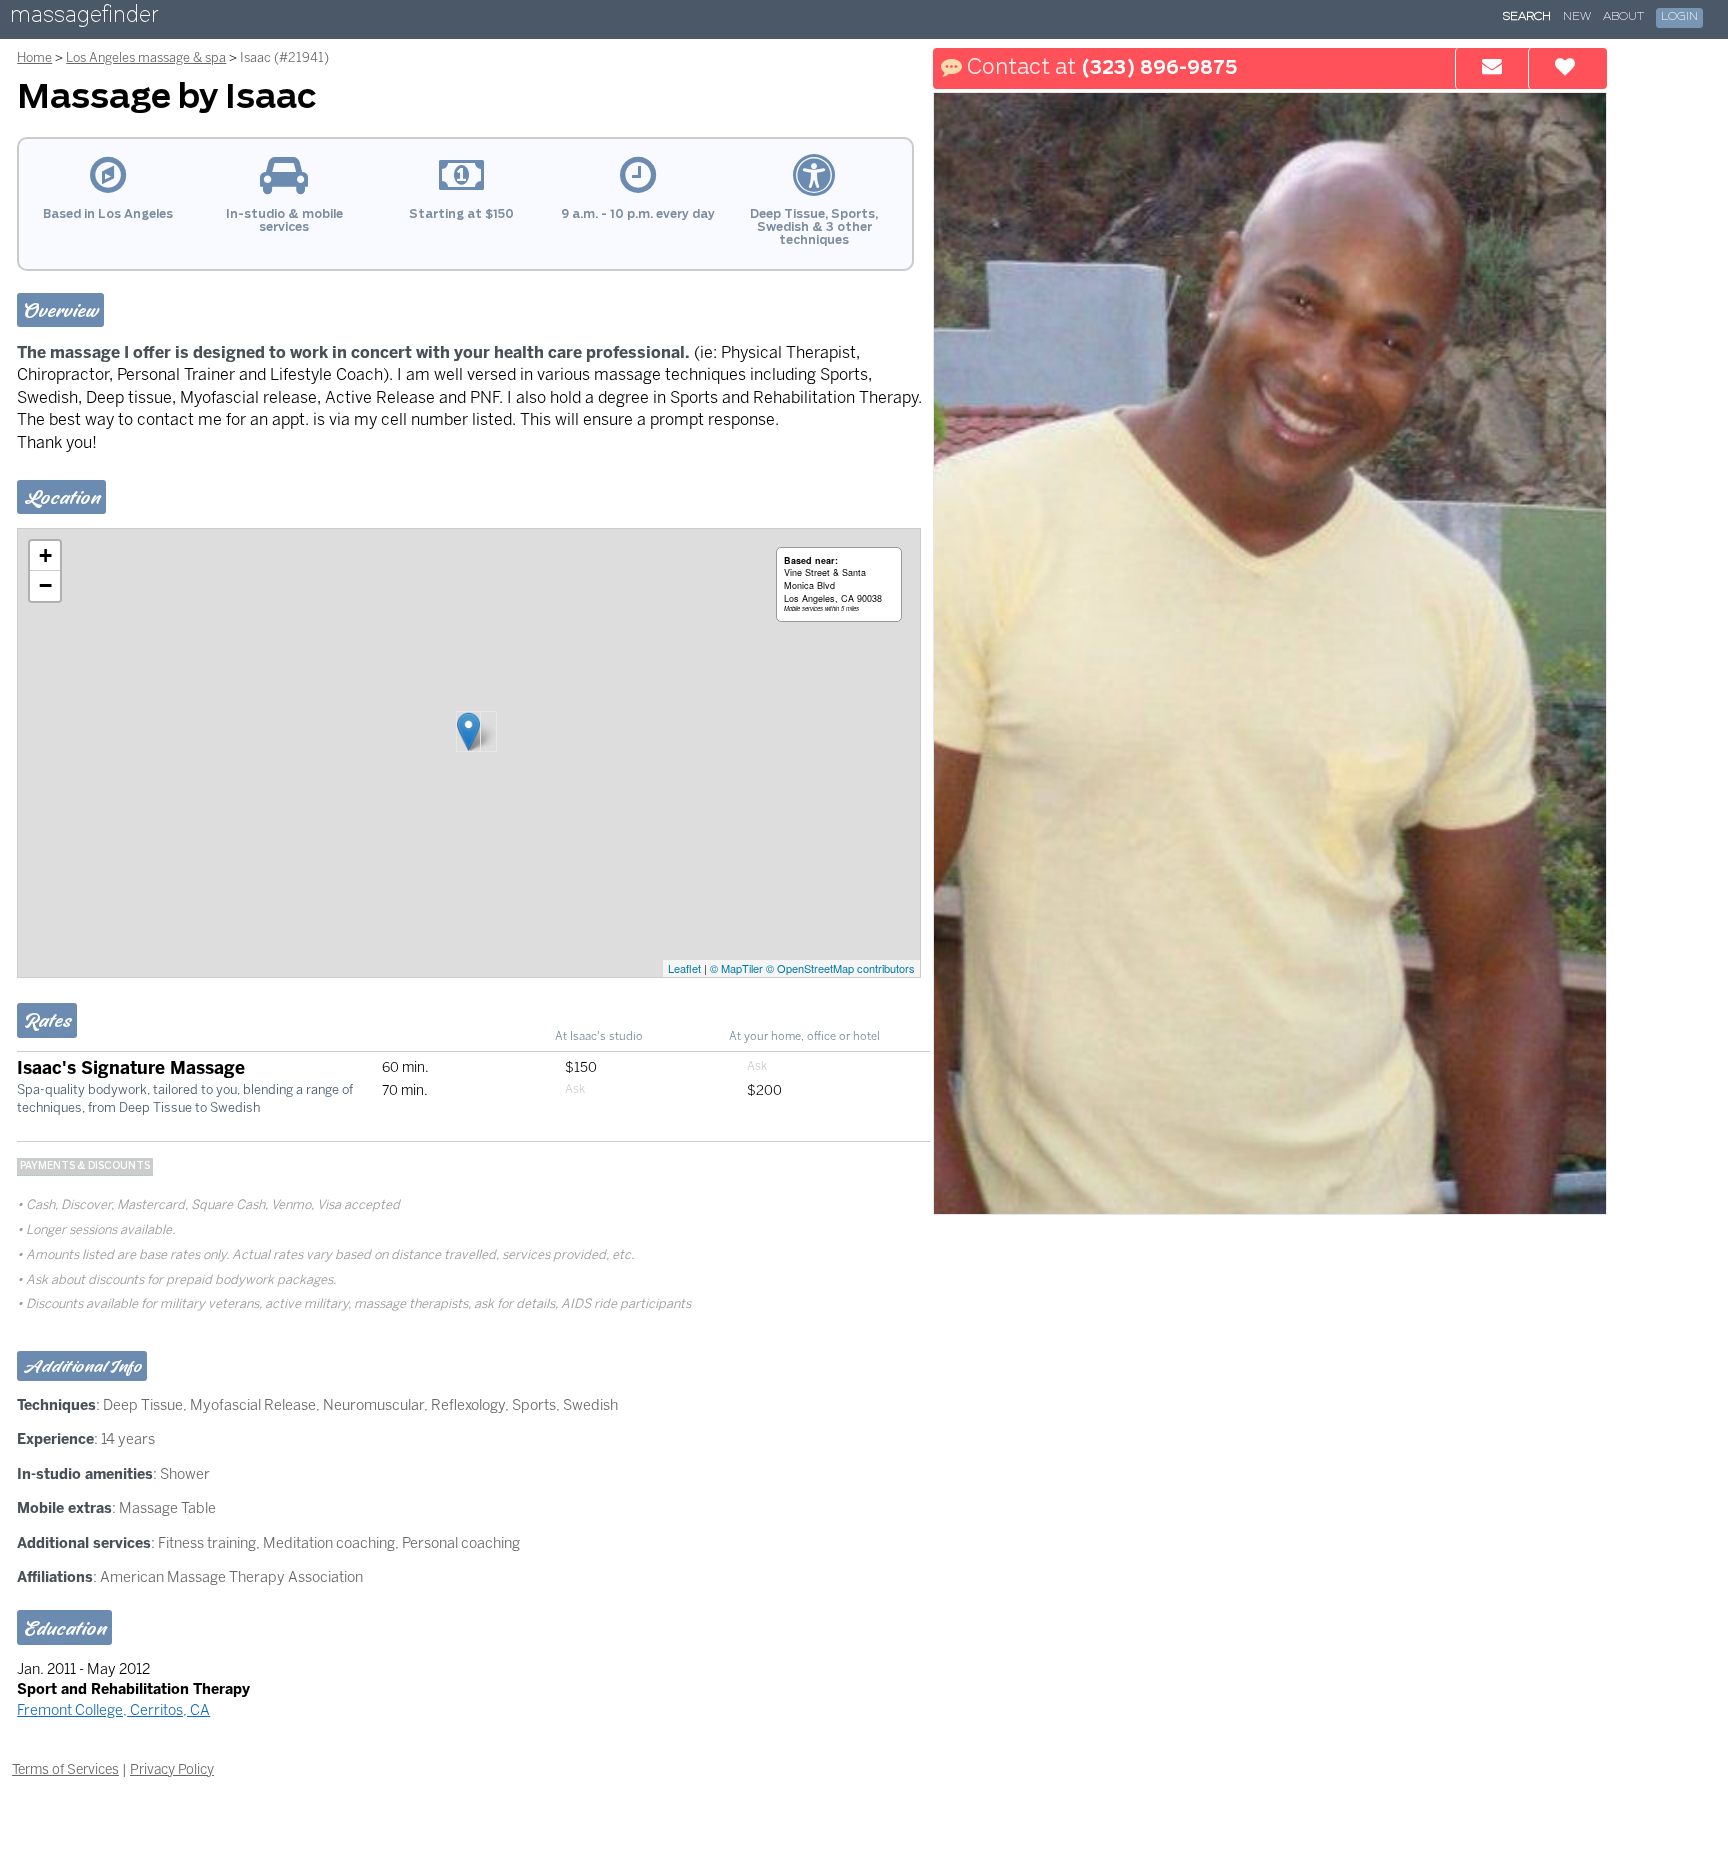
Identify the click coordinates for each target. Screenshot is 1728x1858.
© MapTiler (736, 968)
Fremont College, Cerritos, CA (113, 1710)
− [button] (45, 585)
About (1623, 17)
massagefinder (84, 18)
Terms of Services (65, 1769)
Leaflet (684, 968)
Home (34, 57)
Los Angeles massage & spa (146, 57)
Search (1527, 17)
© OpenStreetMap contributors (840, 968)
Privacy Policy (172, 1769)
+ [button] (45, 555)
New (1577, 17)
